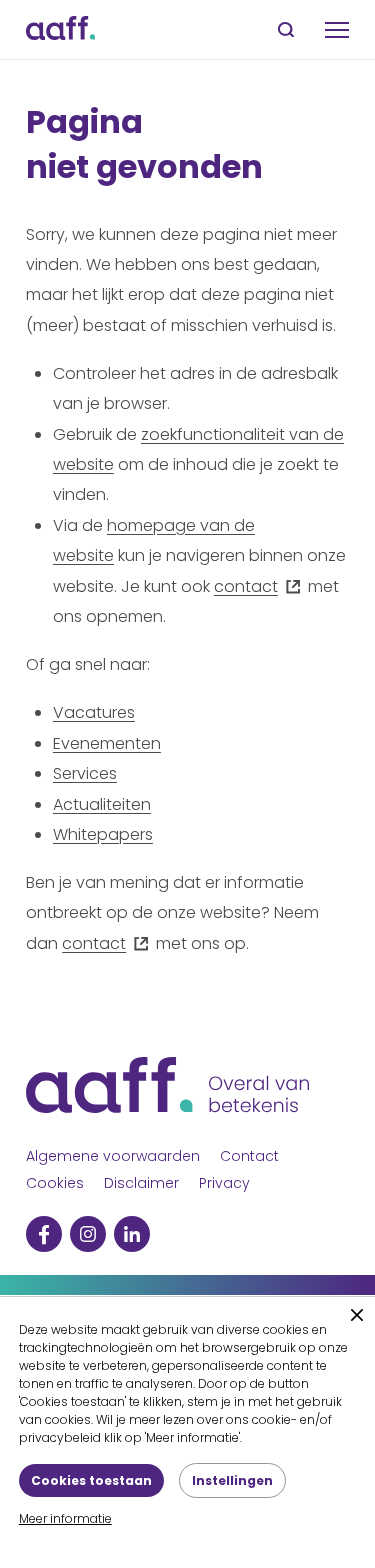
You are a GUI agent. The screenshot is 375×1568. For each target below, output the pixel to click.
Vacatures (94, 712)
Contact (249, 1156)
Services (85, 773)
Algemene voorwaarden (113, 1156)
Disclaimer (141, 1183)
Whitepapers (103, 834)
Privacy (224, 1183)
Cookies (55, 1183)
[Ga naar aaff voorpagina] (60, 29)
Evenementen (107, 743)
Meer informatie (65, 1518)
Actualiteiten (102, 804)
